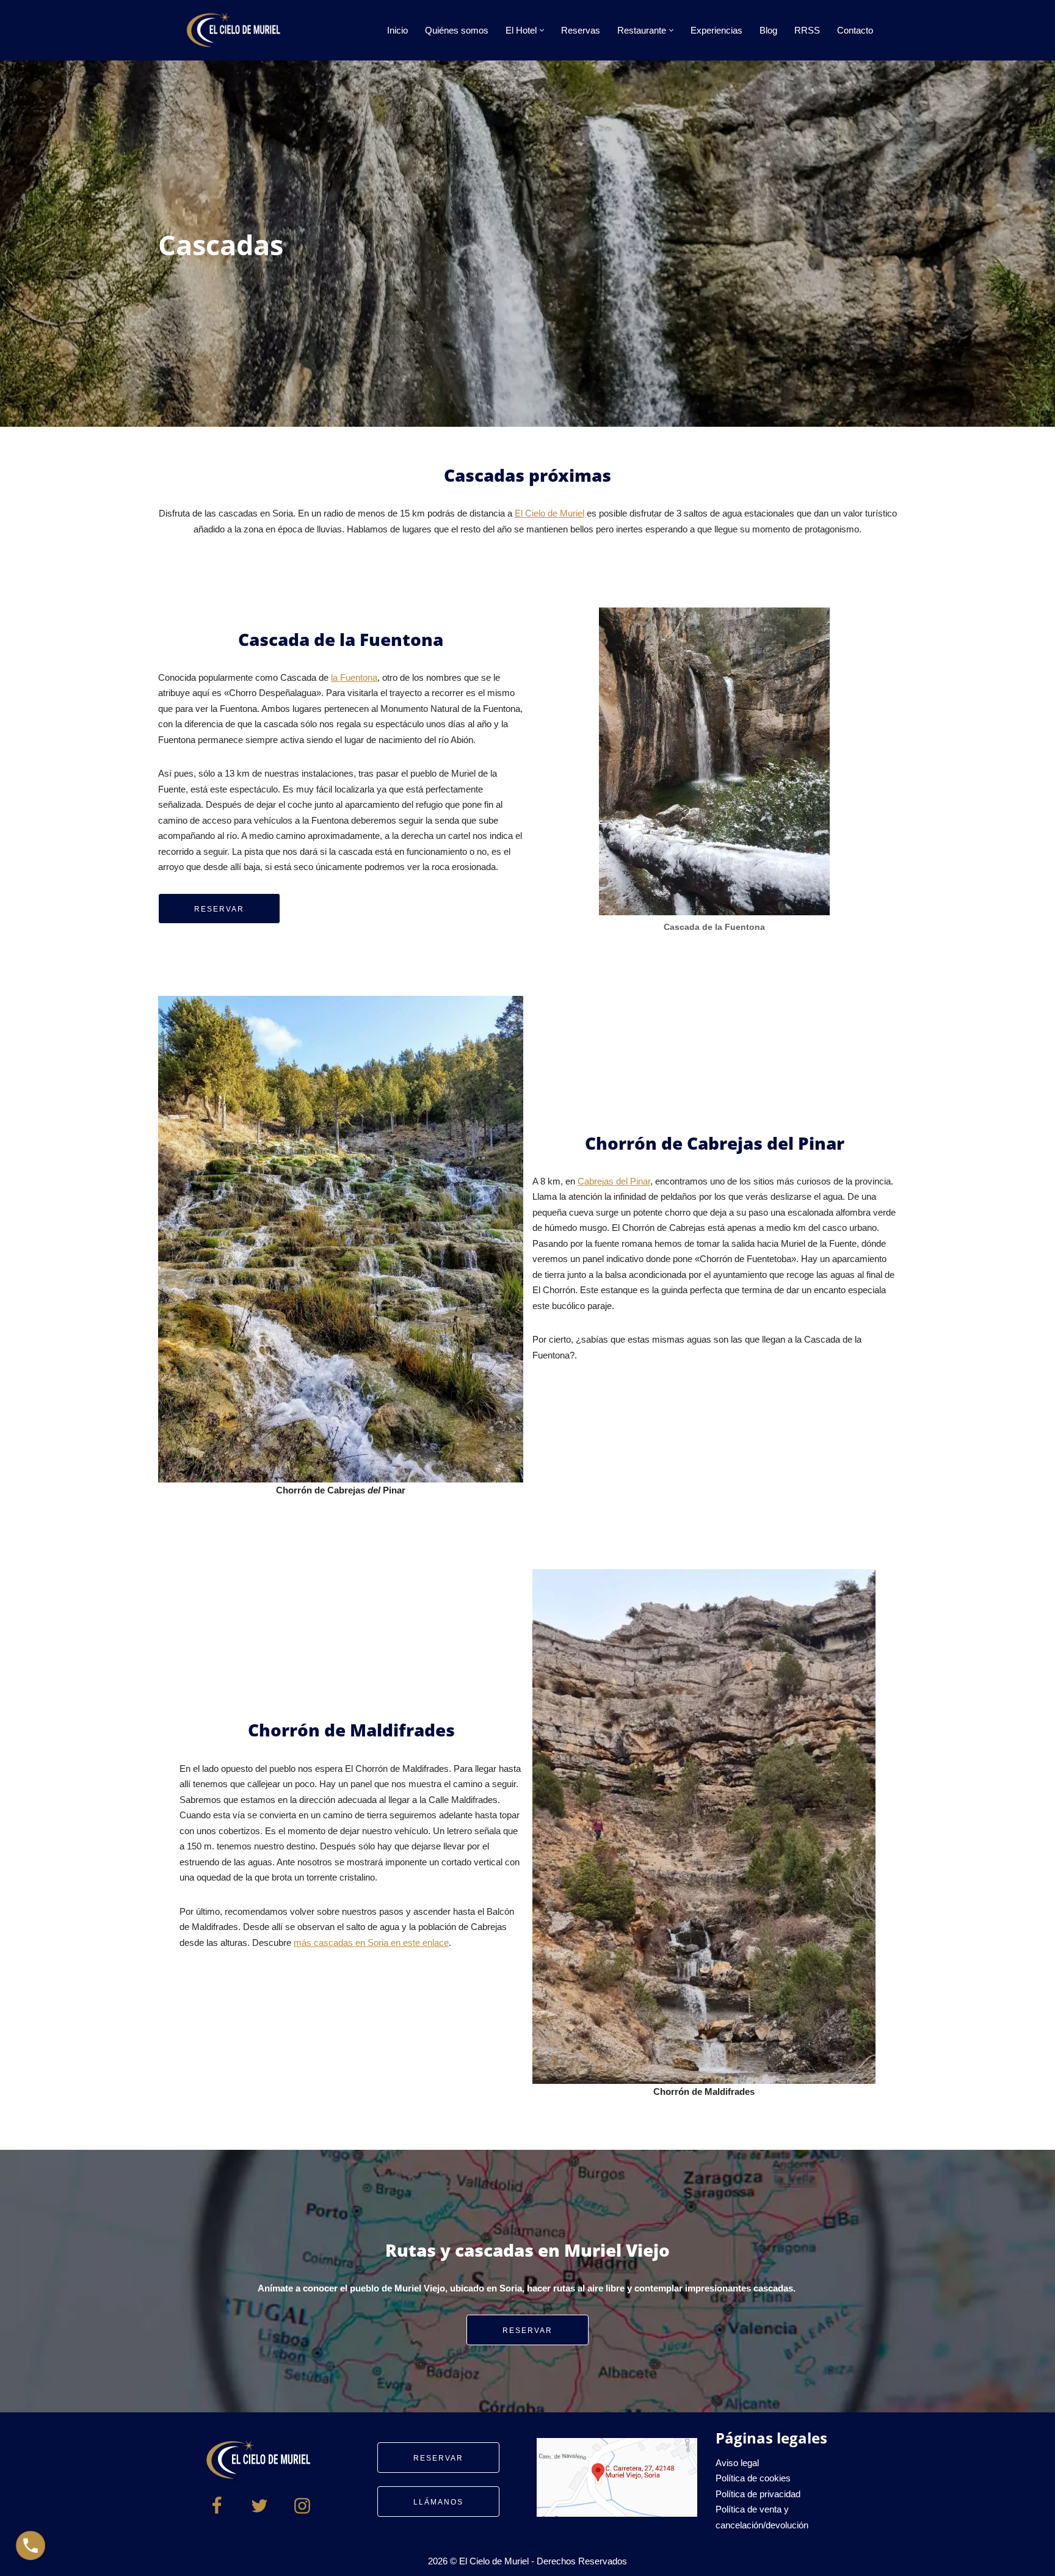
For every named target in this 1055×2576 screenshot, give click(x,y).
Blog (768, 30)
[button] (542, 30)
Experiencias (716, 30)
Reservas (581, 30)
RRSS (807, 30)
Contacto (855, 30)
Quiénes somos (457, 30)
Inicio (397, 30)
